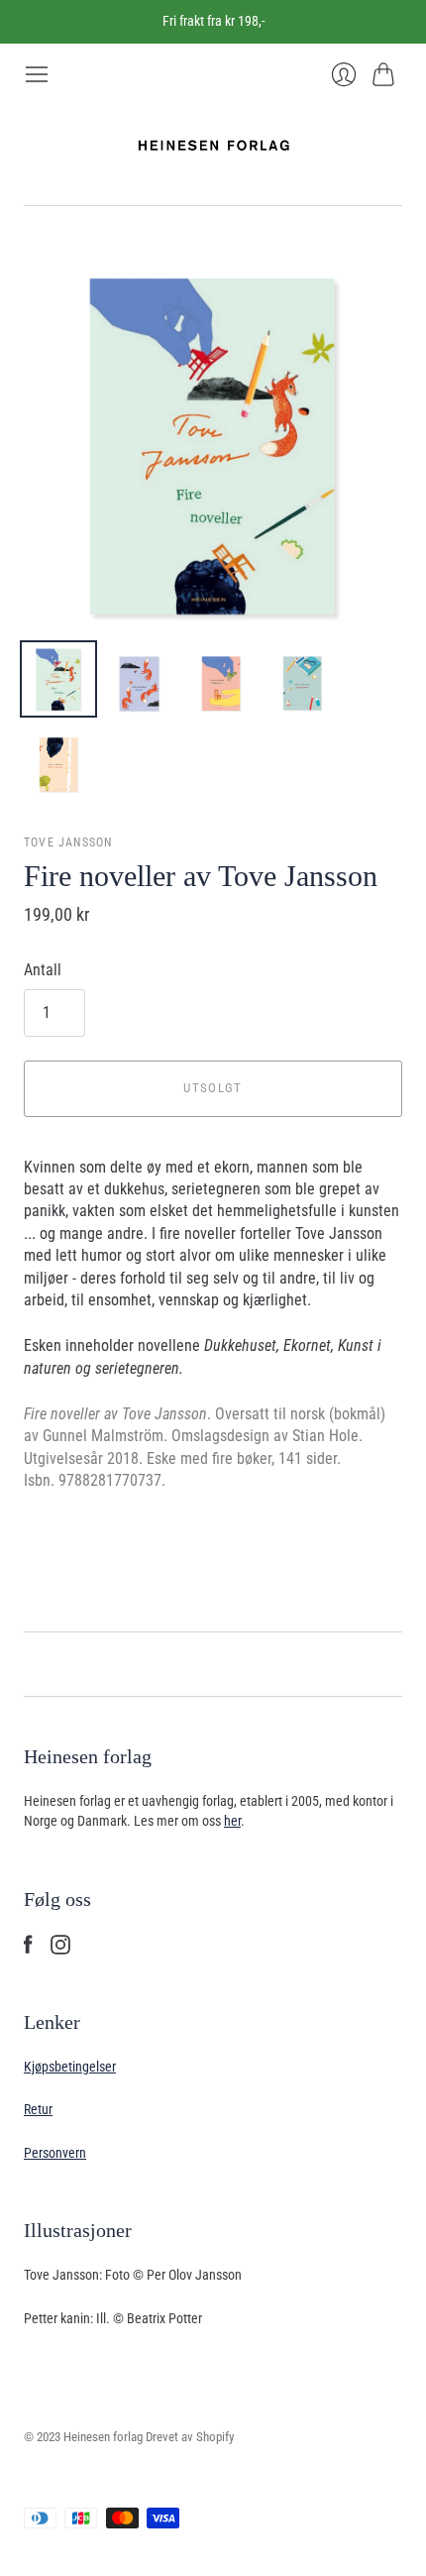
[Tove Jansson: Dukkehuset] (221, 679)
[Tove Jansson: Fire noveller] (58, 679)
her (232, 1821)
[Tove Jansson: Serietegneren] (302, 679)
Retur (38, 2109)
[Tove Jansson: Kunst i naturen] (58, 760)
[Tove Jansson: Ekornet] (140, 679)
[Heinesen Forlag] (213, 146)
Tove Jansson (68, 842)
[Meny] (37, 74)
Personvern (55, 2153)
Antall (43, 970)
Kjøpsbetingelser (70, 2067)
